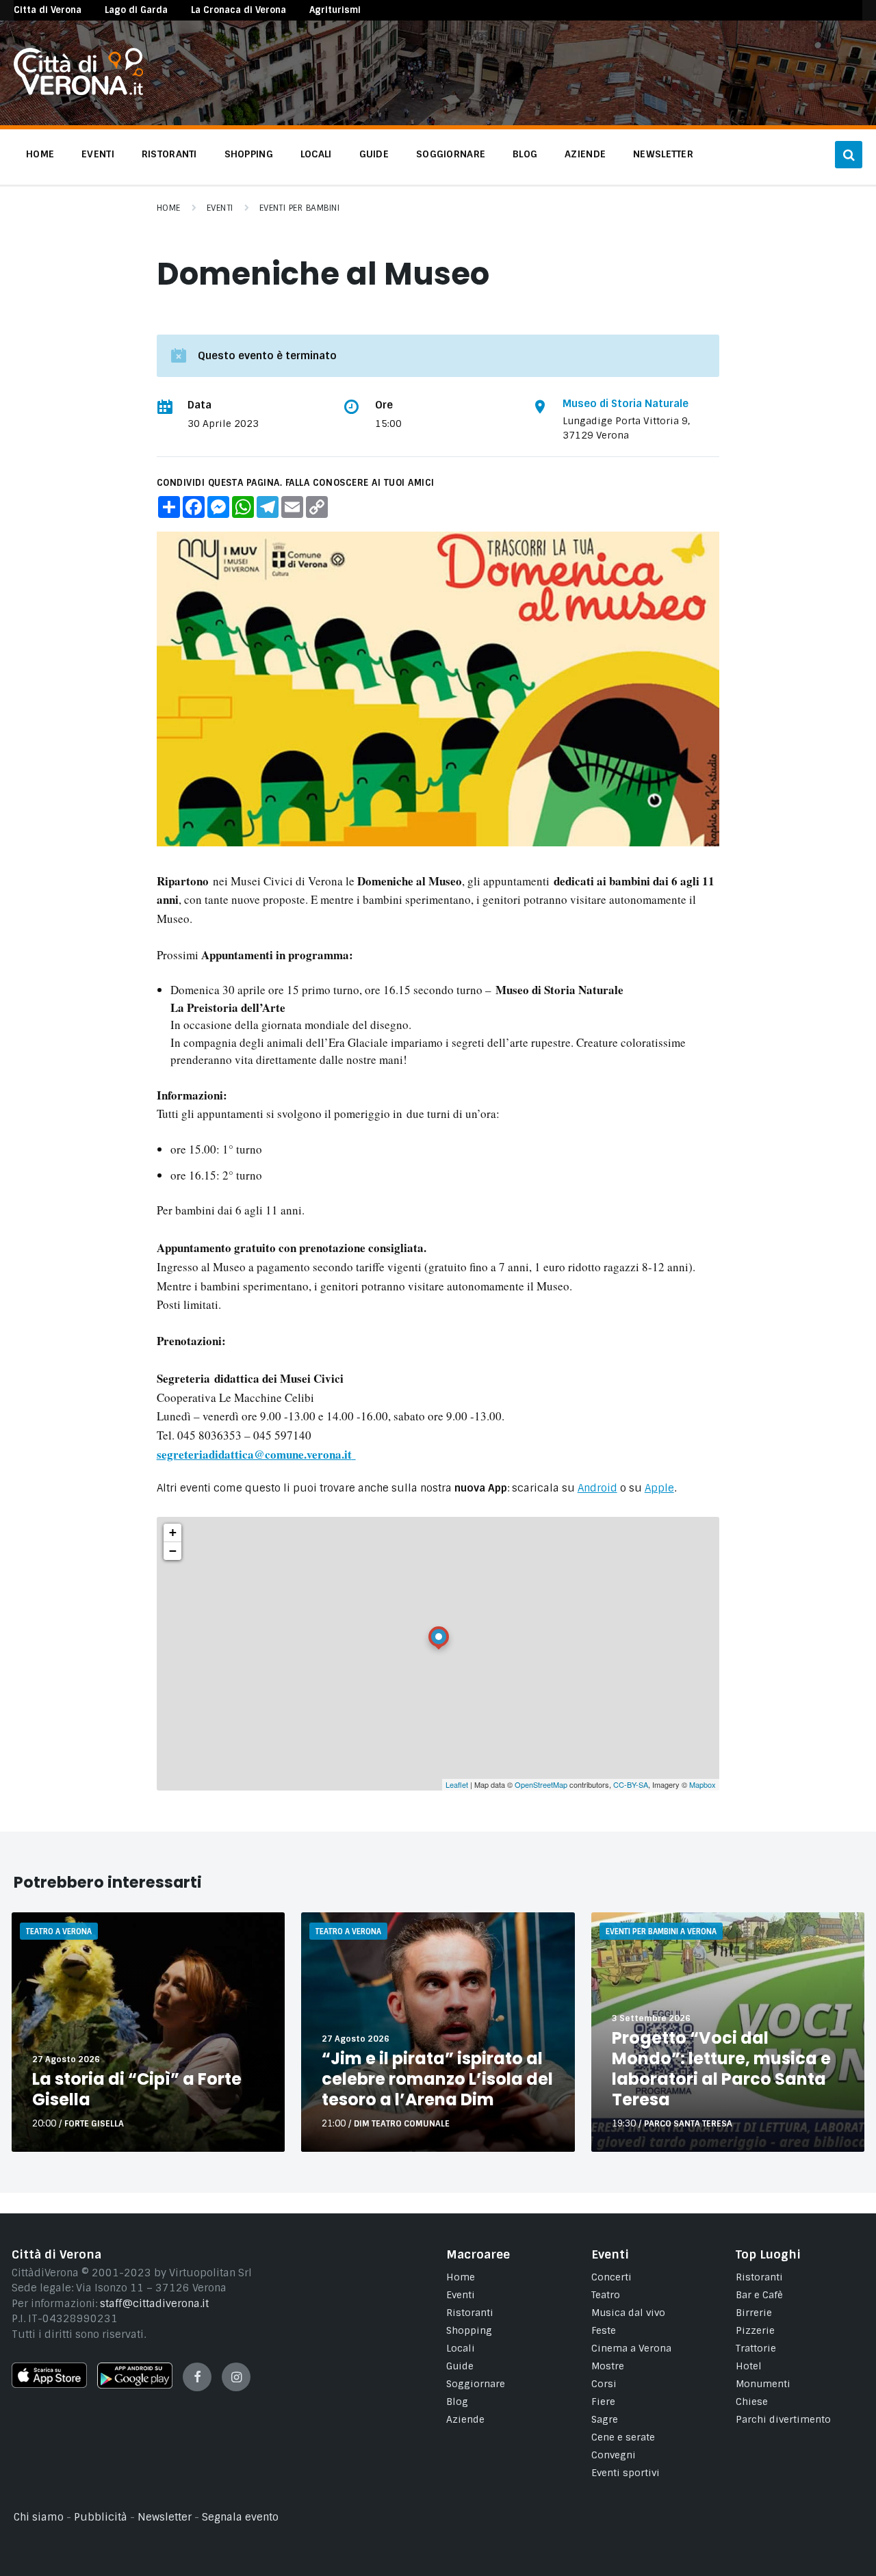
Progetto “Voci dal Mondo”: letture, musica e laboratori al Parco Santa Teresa (721, 2069)
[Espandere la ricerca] (849, 155)
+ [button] (173, 1532)
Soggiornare (476, 2384)
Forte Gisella (94, 2124)
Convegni (614, 2455)
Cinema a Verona (631, 2348)
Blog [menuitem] (525, 154)
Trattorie (756, 2348)
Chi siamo (39, 2517)
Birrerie (754, 2313)
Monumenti (763, 2384)
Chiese (752, 2402)
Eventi (220, 208)
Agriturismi (335, 10)
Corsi (604, 2384)
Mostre (608, 2366)
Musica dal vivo (628, 2313)
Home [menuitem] (40, 154)
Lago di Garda (136, 10)
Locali (461, 2348)
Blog (457, 2402)
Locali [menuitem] (316, 154)
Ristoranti (470, 2313)
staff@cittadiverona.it (154, 2304)
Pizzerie (755, 2330)
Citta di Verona (48, 10)
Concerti (611, 2277)
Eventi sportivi (626, 2473)
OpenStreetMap (541, 1784)
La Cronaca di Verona (239, 10)
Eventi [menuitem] (98, 154)
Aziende (465, 2419)
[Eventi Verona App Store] (49, 2384)
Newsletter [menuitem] (663, 154)
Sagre (605, 2419)
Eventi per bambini (300, 208)
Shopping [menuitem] (249, 154)
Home (169, 208)
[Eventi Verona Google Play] (135, 2385)
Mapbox (703, 1784)
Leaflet (457, 1784)
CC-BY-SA (631, 1784)
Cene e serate (623, 2437)
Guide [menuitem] (374, 154)
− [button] (173, 1551)
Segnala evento (240, 2517)
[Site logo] (78, 92)
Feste (604, 2330)
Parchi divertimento (783, 2419)
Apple (659, 1488)
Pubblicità (101, 2517)
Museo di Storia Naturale (626, 404)
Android (597, 1488)
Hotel (749, 2366)
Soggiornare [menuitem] (451, 154)
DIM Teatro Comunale (402, 2124)
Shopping (469, 2330)
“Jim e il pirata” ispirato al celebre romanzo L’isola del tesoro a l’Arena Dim (437, 2079)
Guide (460, 2366)
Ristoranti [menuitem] (169, 154)
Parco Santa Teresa (688, 2124)
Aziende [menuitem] (585, 154)
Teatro (606, 2295)
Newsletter (165, 2517)
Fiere (603, 2402)
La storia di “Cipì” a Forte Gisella (137, 2089)
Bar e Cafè (759, 2295)
